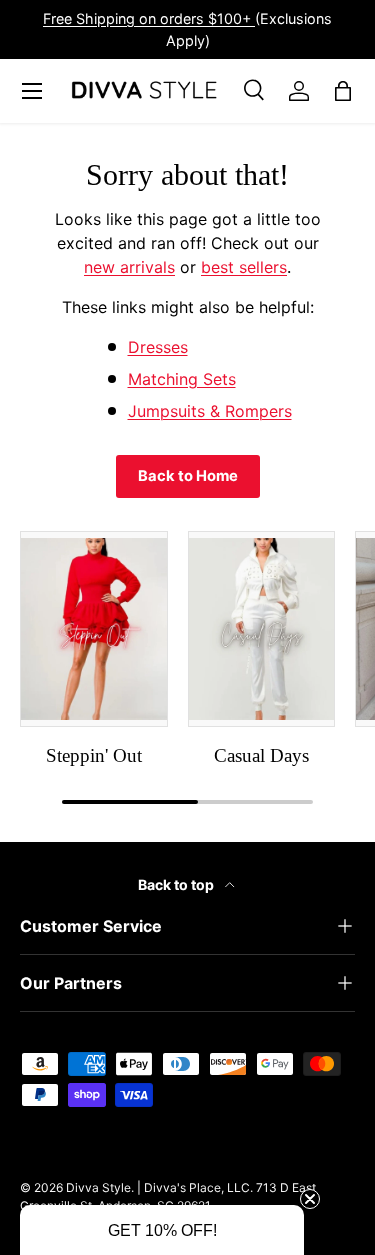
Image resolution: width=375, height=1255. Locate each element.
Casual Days (261, 755)
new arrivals (129, 267)
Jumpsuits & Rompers (210, 411)
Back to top (177, 884)
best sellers (244, 267)
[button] (162, 1230)
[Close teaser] (310, 1199)
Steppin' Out (94, 755)
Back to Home (188, 476)
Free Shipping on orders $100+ (149, 18)
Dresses (158, 347)
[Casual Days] (262, 629)
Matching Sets (182, 379)
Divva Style (98, 1187)
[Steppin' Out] (94, 629)
